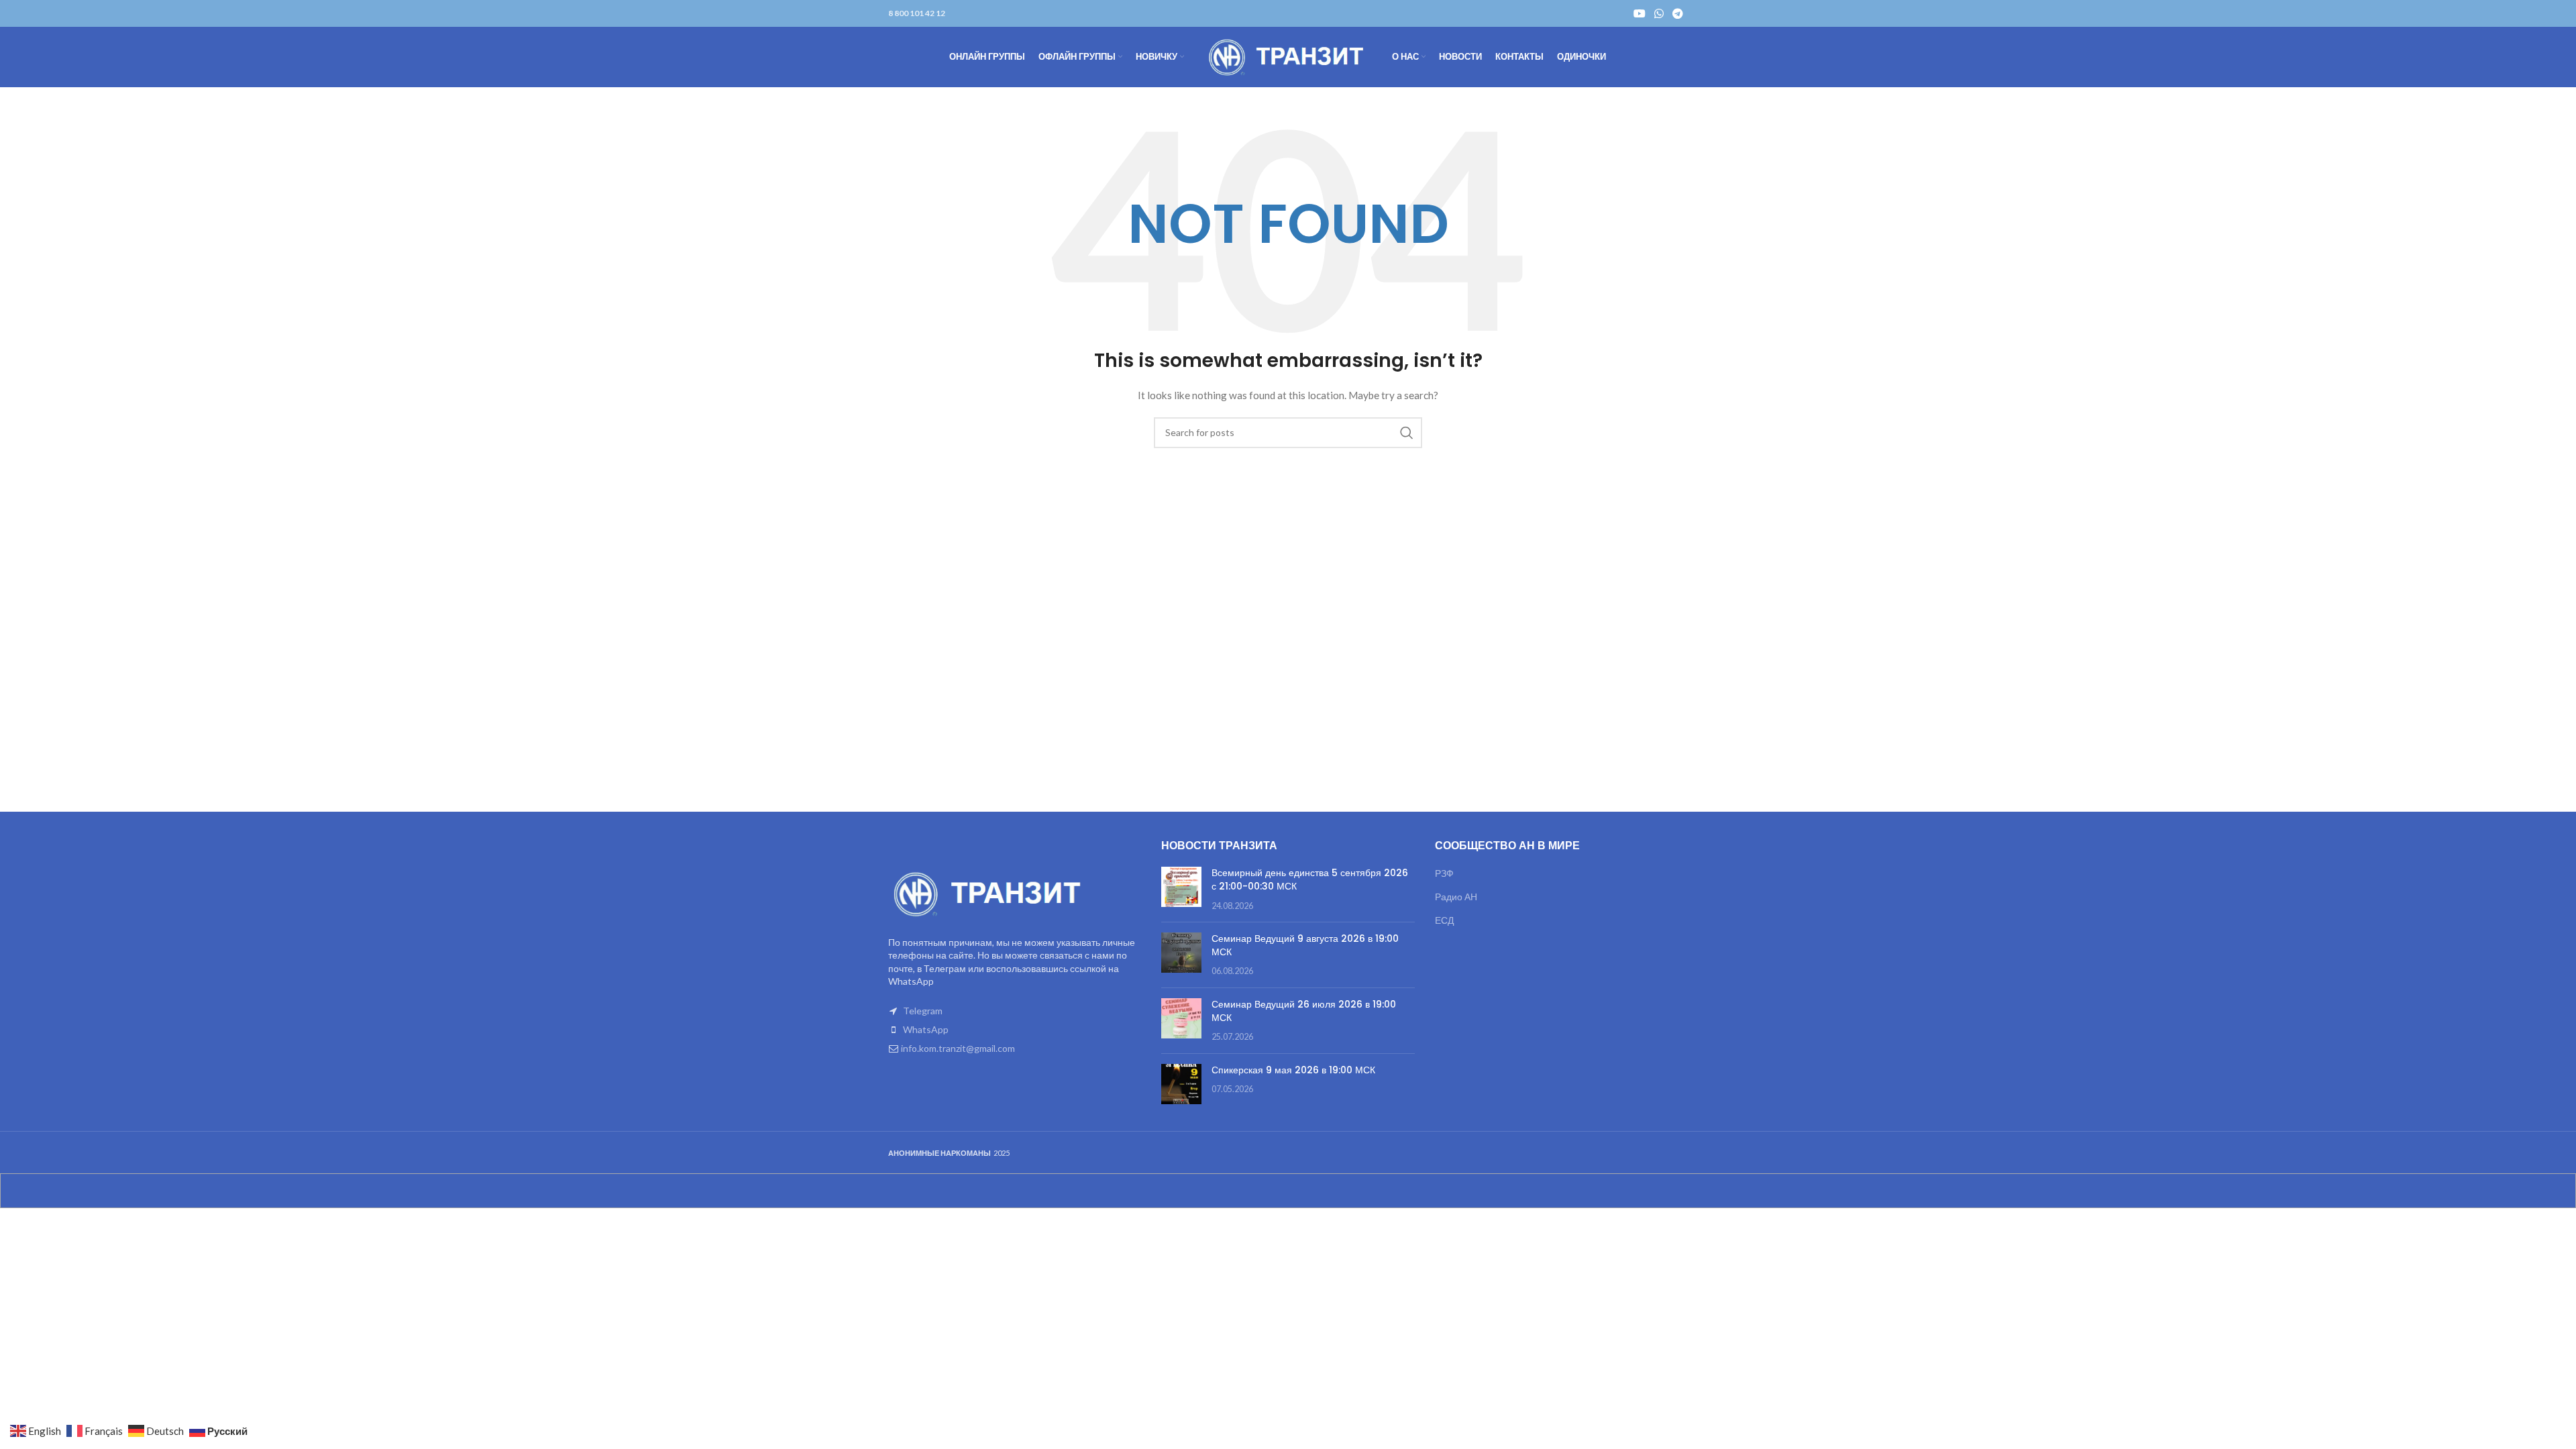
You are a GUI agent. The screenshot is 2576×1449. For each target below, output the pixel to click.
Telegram (923, 1011)
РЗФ (1444, 873)
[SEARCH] (1407, 433)
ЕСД (1444, 920)
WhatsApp (926, 1029)
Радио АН (1456, 897)
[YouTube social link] (1639, 13)
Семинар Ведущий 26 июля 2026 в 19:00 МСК (1304, 1011)
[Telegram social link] (1678, 13)
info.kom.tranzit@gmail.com (958, 1048)
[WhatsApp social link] (1659, 13)
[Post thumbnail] (1181, 889)
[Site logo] (1288, 56)
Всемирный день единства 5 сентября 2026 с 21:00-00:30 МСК (1310, 879)
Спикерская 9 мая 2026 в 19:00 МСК (1293, 1070)
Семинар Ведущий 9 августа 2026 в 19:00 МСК (1305, 945)
